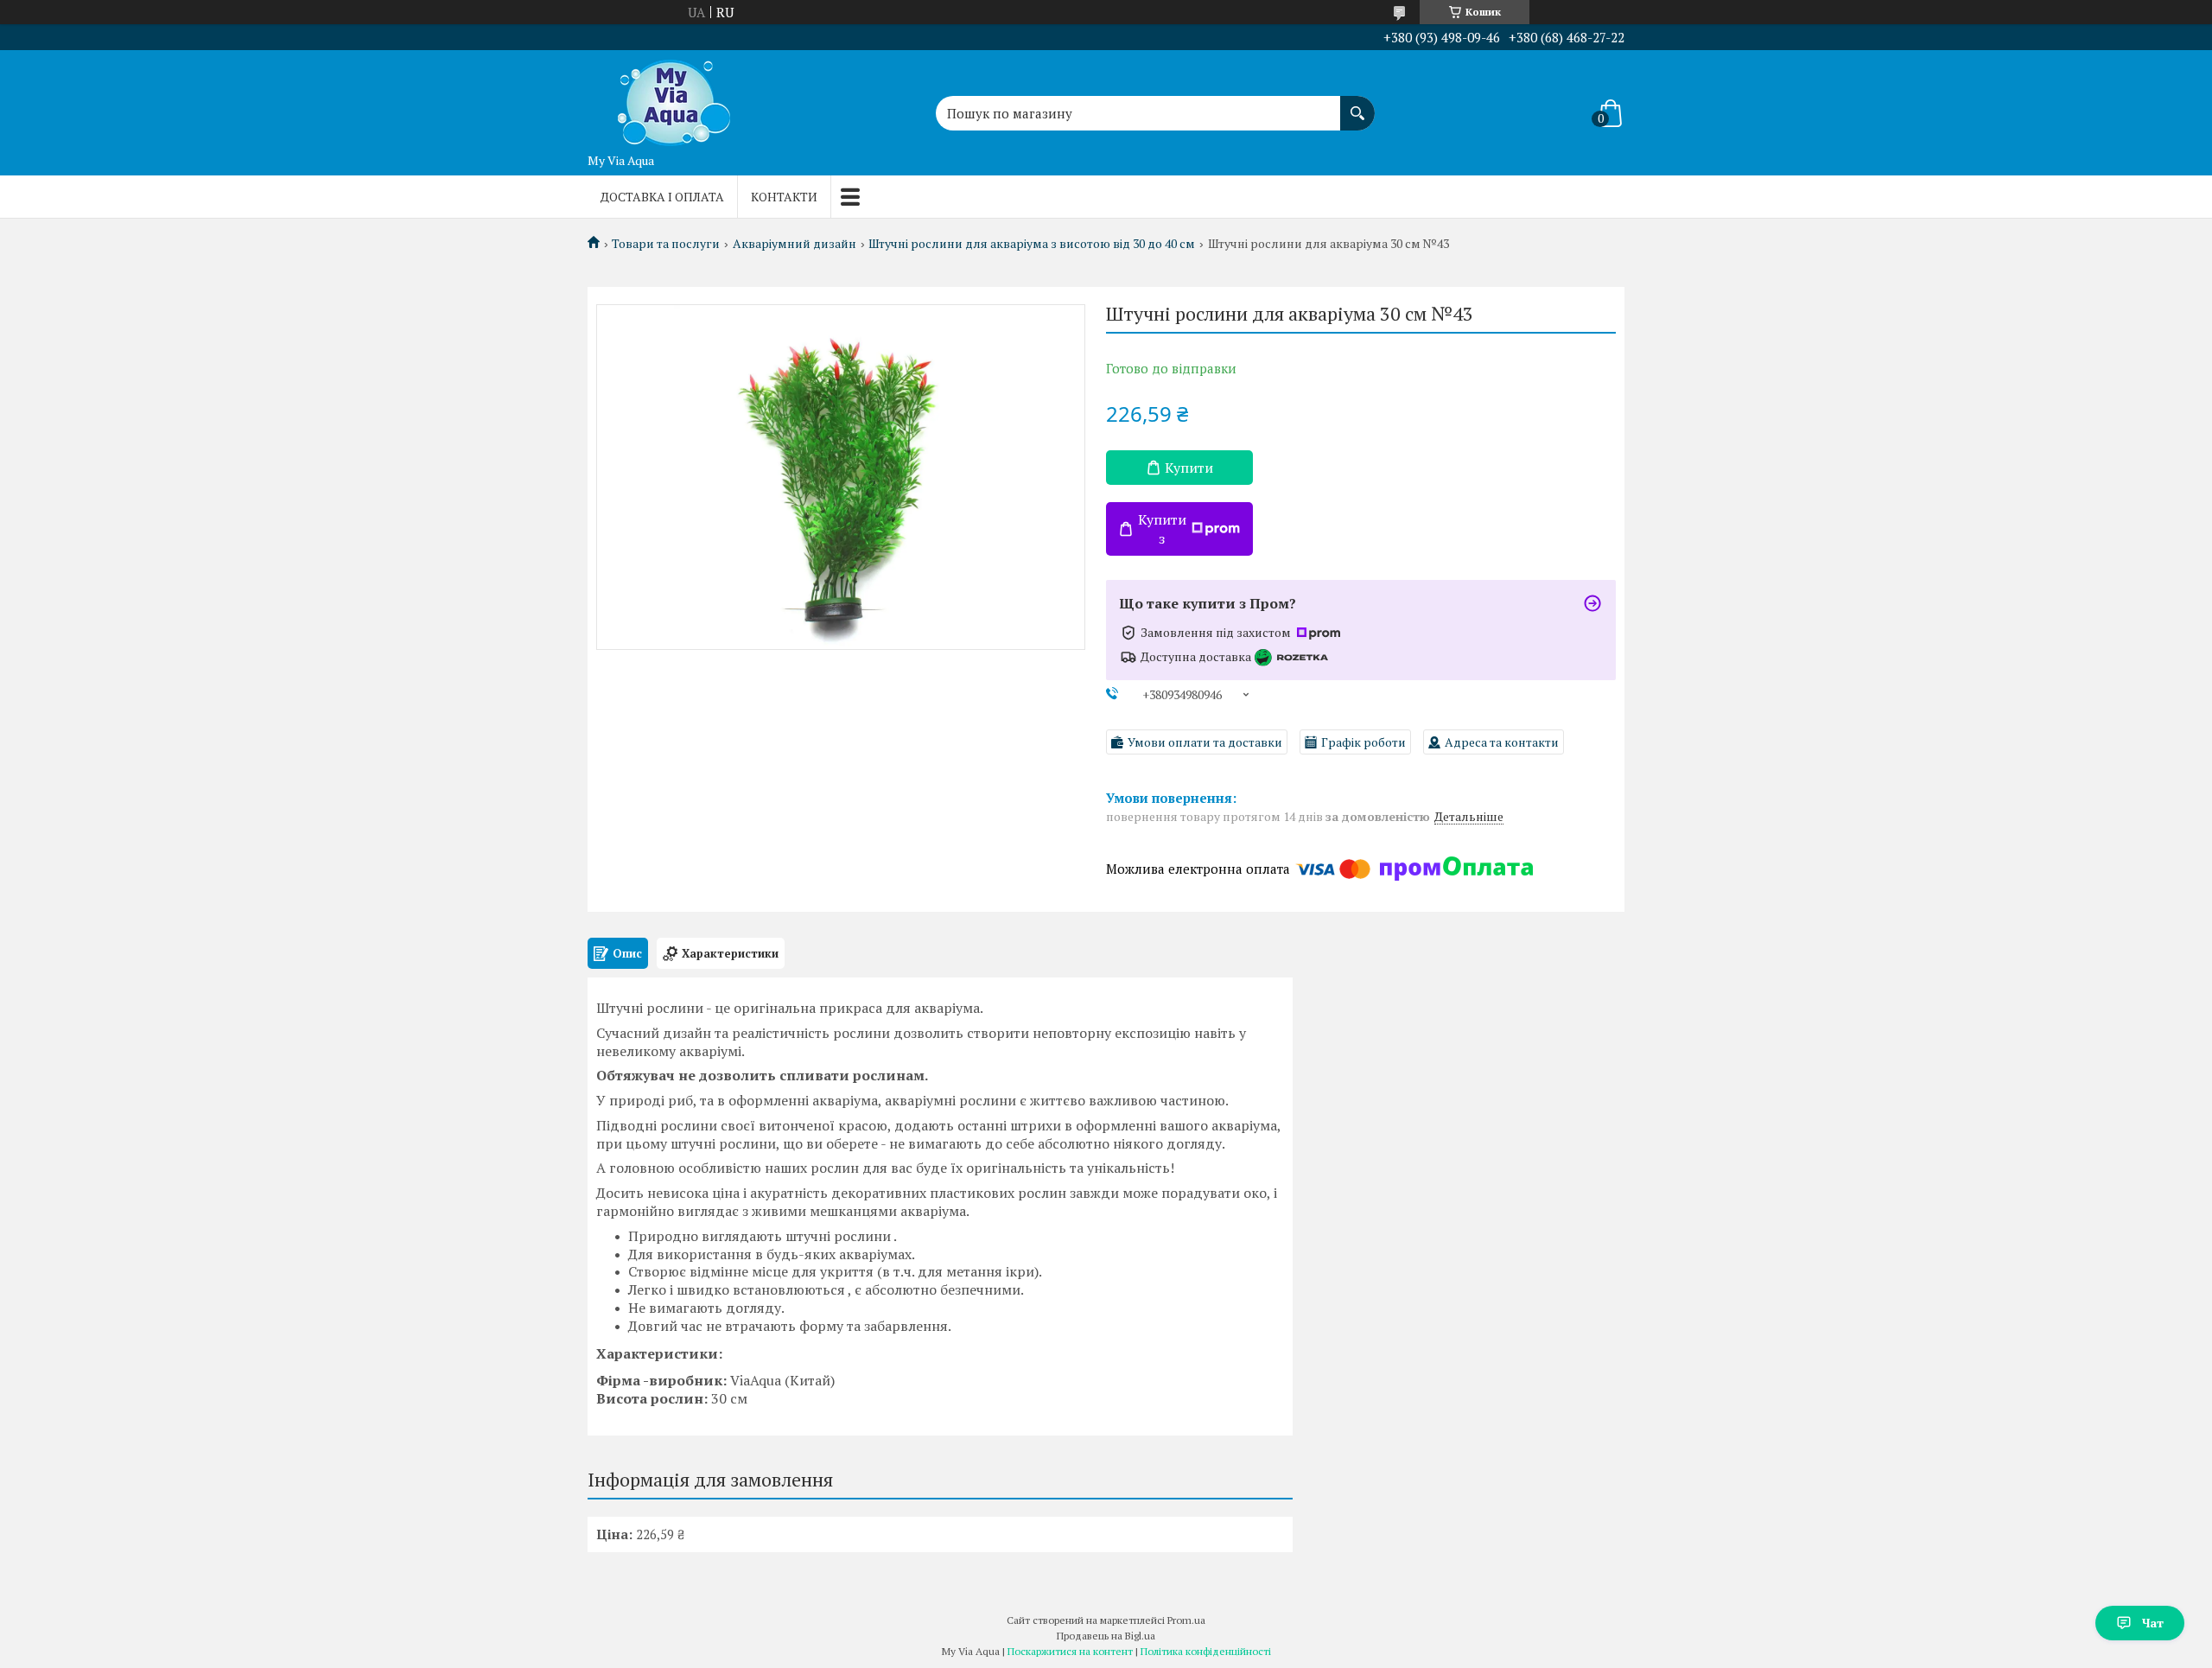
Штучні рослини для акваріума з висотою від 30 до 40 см (1032, 244)
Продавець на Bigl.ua (1106, 1636)
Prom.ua (1186, 1620)
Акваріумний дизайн (795, 244)
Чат (2153, 1623)
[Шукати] (1357, 105)
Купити (1189, 468)
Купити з (1162, 529)
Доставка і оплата (662, 197)
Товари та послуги (666, 244)
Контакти (784, 197)
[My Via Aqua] (674, 98)
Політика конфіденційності (1206, 1651)
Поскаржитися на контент (1070, 1651)
